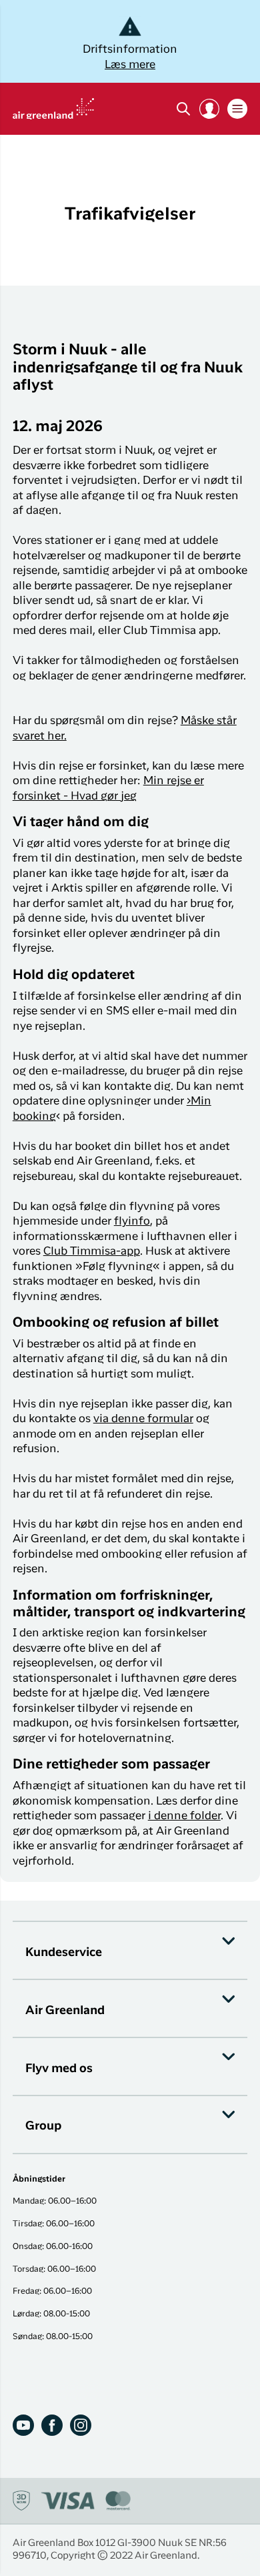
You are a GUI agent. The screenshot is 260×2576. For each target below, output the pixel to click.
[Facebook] (52, 2425)
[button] (209, 109)
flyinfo (132, 1222)
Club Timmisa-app (92, 1252)
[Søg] (183, 109)
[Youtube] (23, 2425)
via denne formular (143, 1419)
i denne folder (184, 1816)
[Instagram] (81, 2425)
